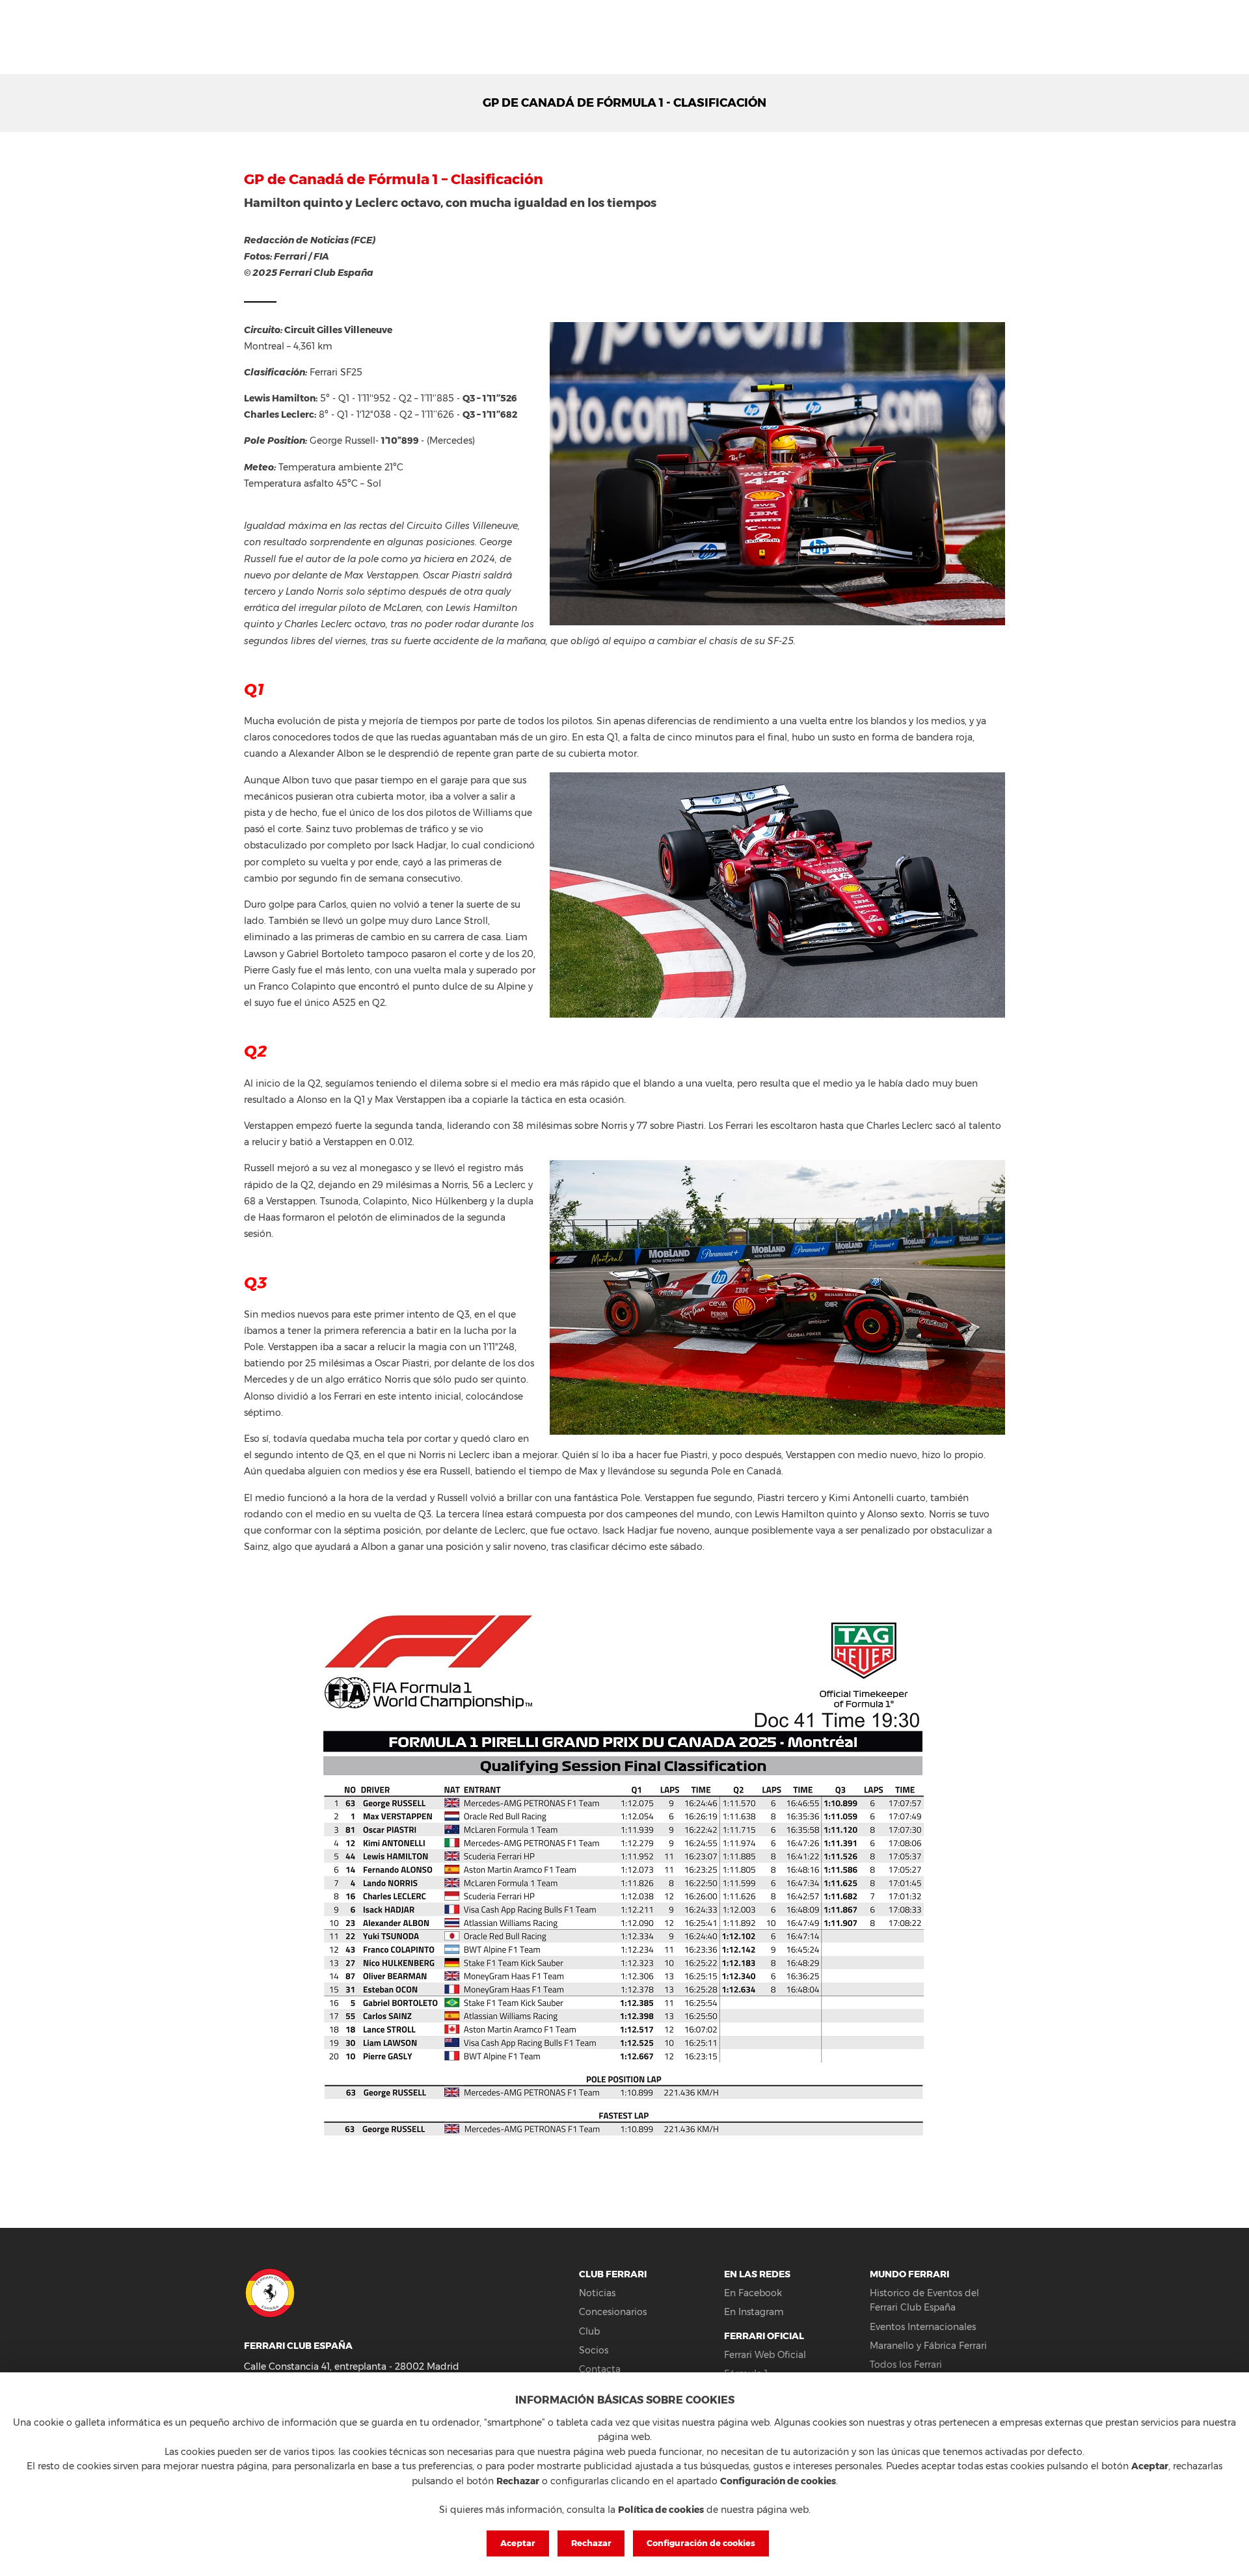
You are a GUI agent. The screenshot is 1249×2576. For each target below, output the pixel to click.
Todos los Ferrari (906, 2365)
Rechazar (591, 2543)
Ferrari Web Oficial (765, 2355)
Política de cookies (661, 2510)
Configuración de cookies (701, 2543)
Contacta (600, 2369)
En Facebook (753, 2293)
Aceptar (518, 2543)
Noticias (597, 2293)
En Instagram (754, 2312)
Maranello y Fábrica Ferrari (928, 2346)
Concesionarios (613, 2312)
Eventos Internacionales (923, 2327)
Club (589, 2331)
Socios (594, 2350)
